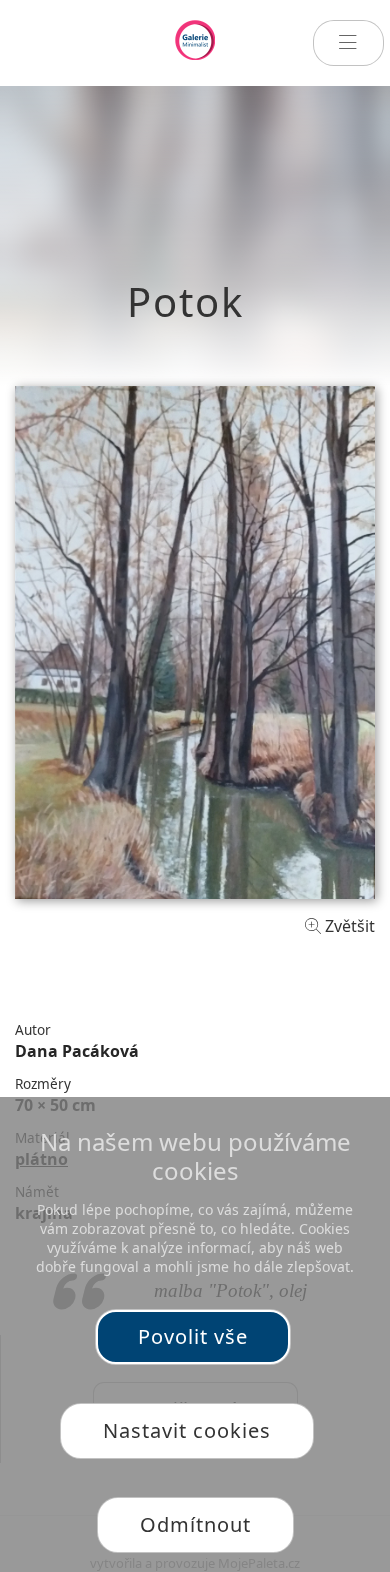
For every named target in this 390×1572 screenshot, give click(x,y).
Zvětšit (348, 926)
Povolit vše (193, 1336)
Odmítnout (195, 1524)
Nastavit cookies (187, 1430)
